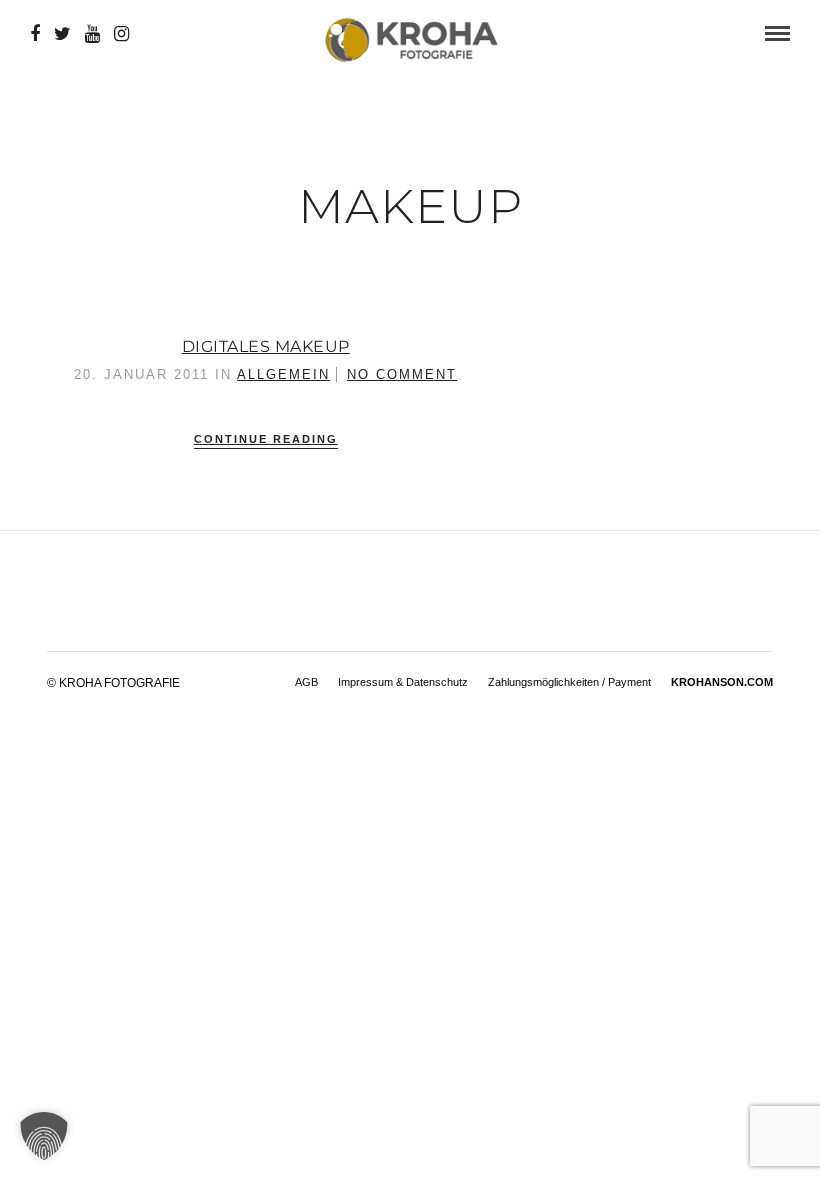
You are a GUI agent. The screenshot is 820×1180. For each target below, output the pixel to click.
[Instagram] (121, 34)
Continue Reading (266, 439)
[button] (44, 1136)
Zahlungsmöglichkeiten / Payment (569, 682)
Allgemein (283, 374)
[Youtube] (92, 34)
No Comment (402, 374)
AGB (306, 682)
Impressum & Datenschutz (403, 682)
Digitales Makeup (266, 346)
